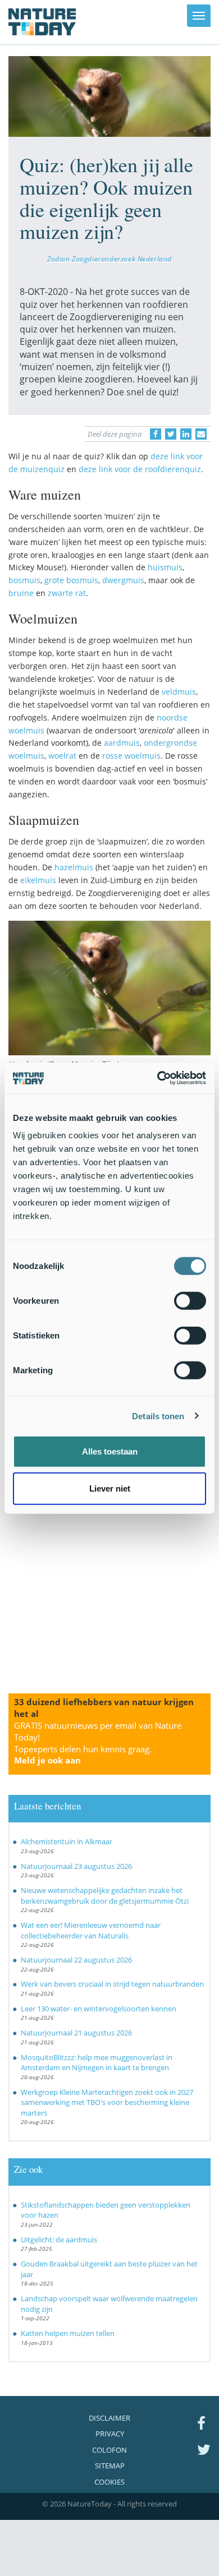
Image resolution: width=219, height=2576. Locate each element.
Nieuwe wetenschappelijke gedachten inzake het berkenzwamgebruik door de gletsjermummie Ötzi (105, 1896)
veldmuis (179, 692)
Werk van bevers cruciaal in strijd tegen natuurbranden (112, 1984)
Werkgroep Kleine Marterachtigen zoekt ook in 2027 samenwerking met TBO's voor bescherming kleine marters (107, 2102)
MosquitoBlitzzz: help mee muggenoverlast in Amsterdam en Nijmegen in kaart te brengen (97, 2063)
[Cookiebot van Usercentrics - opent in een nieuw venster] (158, 1078)
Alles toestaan (110, 1451)
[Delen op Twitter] (171, 434)
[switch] (190, 1301)
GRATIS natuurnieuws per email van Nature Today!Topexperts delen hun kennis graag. (98, 1743)
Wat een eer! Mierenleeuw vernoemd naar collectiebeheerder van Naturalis (91, 1930)
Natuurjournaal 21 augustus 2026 (76, 2033)
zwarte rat (67, 593)
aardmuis (122, 743)
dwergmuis (123, 580)
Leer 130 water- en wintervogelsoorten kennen (99, 2009)
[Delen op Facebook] (156, 434)
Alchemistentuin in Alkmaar (67, 1841)
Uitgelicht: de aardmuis (59, 2240)
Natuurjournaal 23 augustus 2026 (76, 1866)
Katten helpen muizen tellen (68, 2333)
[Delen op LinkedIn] (186, 434)
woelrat (62, 756)
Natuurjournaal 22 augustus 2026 (76, 1960)
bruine (21, 593)
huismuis (165, 567)
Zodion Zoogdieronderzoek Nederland (109, 258)
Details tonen (158, 1416)
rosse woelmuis (131, 756)
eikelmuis (38, 880)
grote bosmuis (71, 580)
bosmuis (24, 580)
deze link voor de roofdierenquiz (140, 469)
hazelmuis (74, 867)
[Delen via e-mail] (201, 434)
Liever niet (110, 1488)
